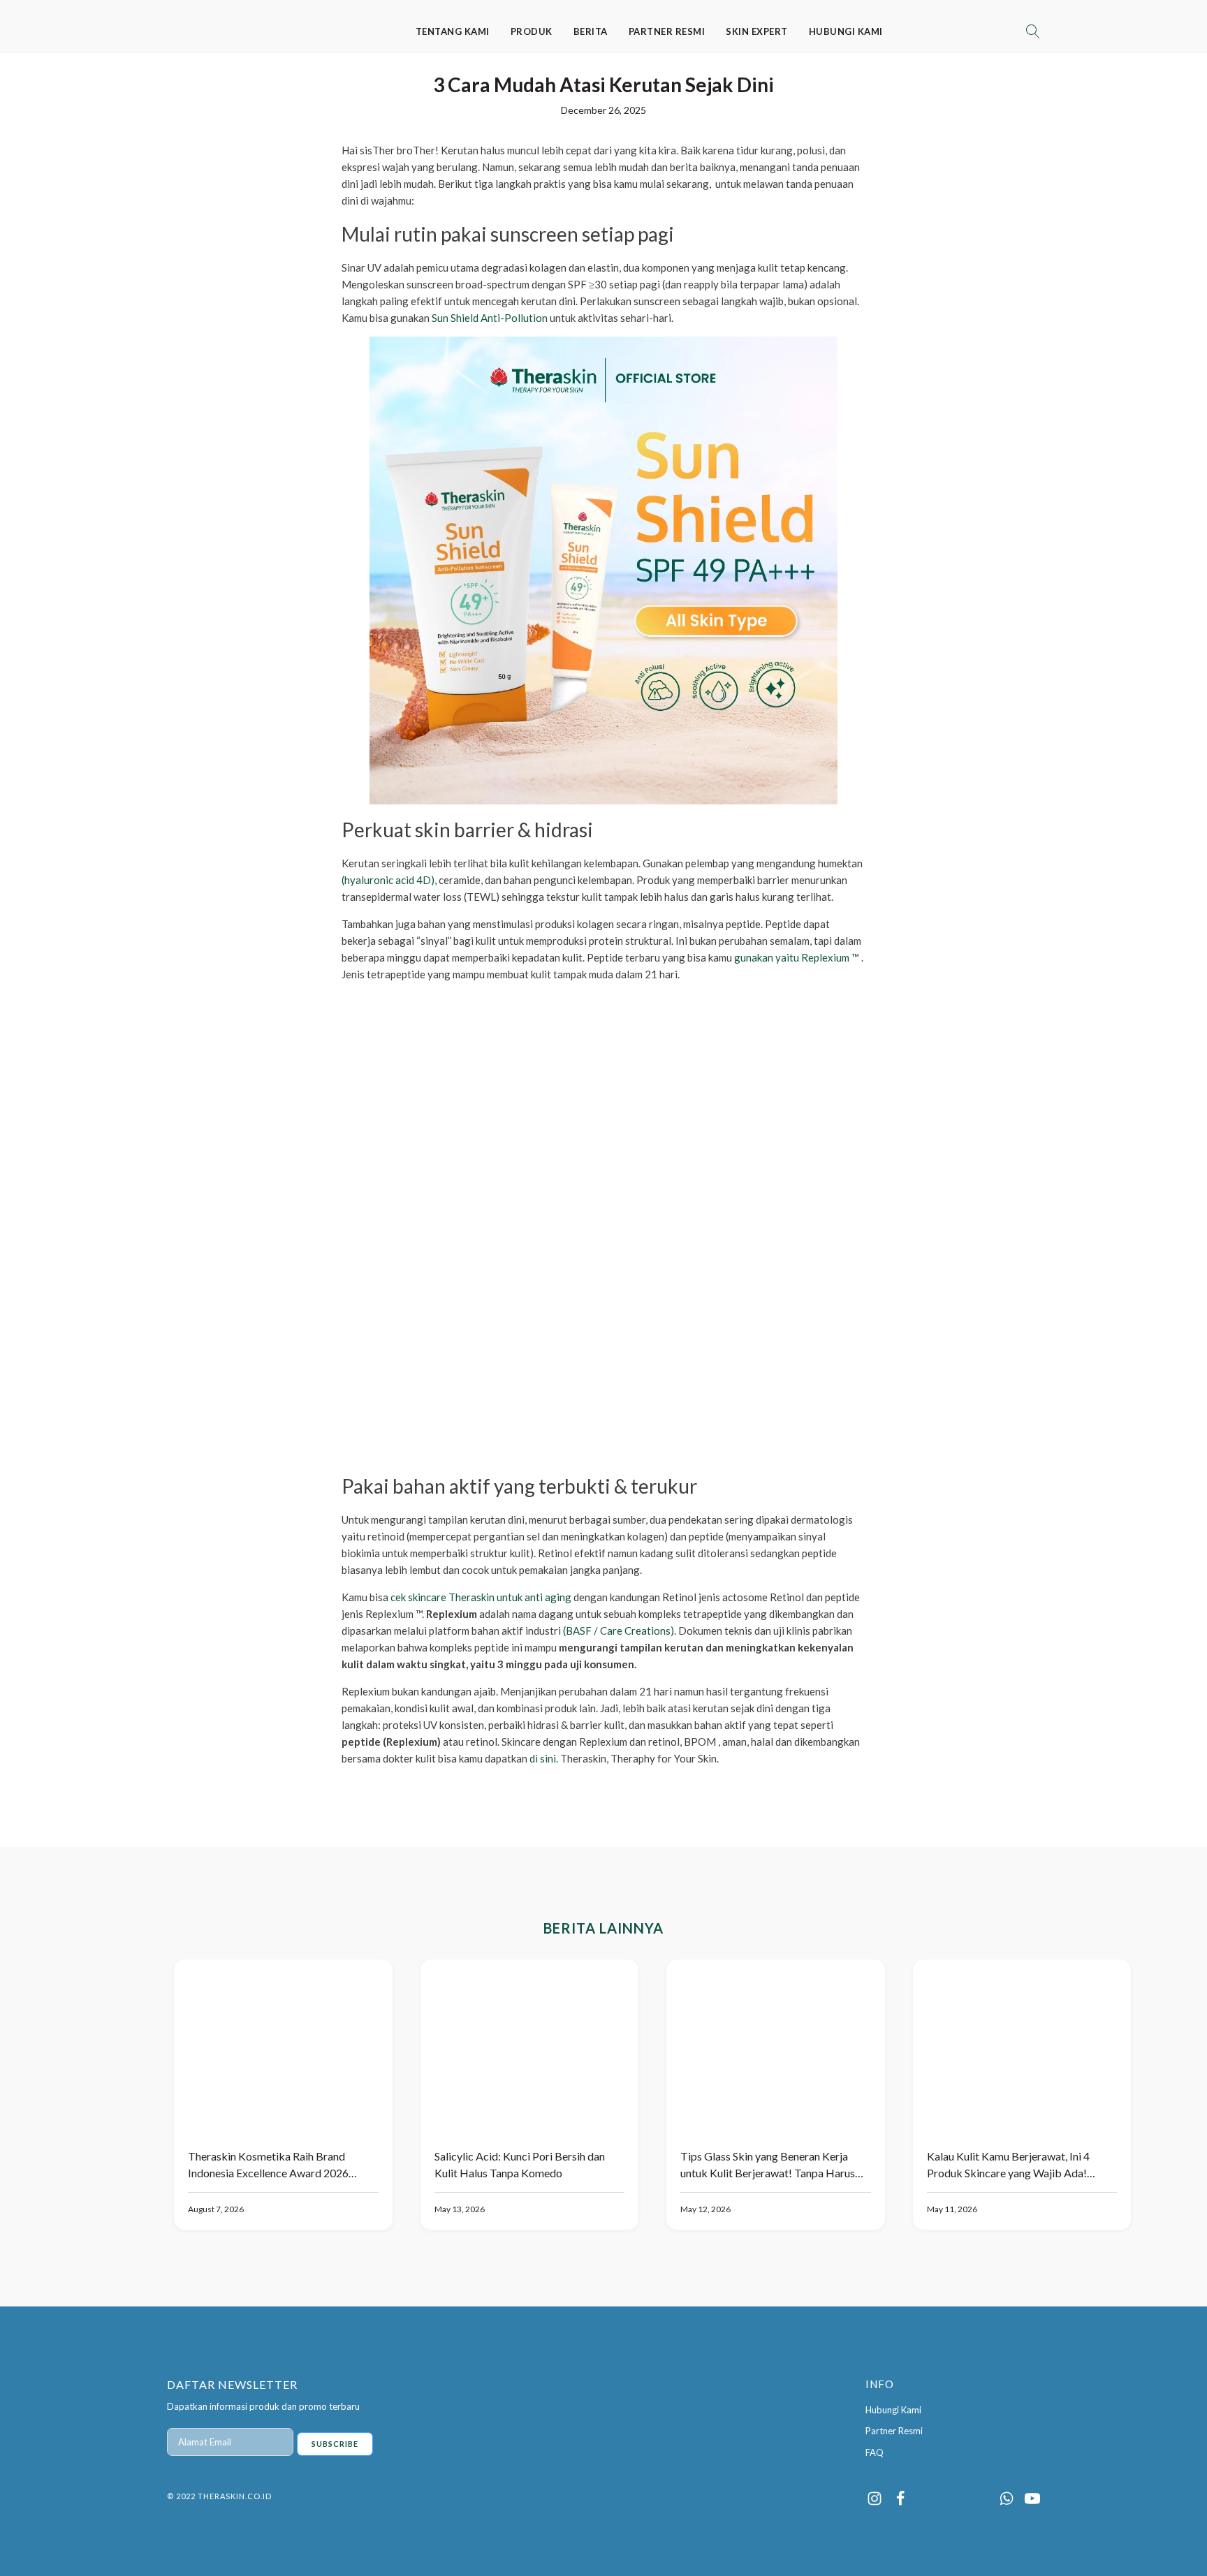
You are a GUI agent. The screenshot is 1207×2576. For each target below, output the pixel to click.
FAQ (875, 2452)
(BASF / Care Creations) (619, 1631)
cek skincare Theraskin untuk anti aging (481, 1597)
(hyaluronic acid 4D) (388, 880)
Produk (532, 31)
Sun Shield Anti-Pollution (489, 318)
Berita (591, 31)
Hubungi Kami (846, 31)
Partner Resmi (667, 31)
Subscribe (335, 2444)
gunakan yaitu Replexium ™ (797, 957)
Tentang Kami (453, 31)
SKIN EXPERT (757, 31)
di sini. (543, 1758)
